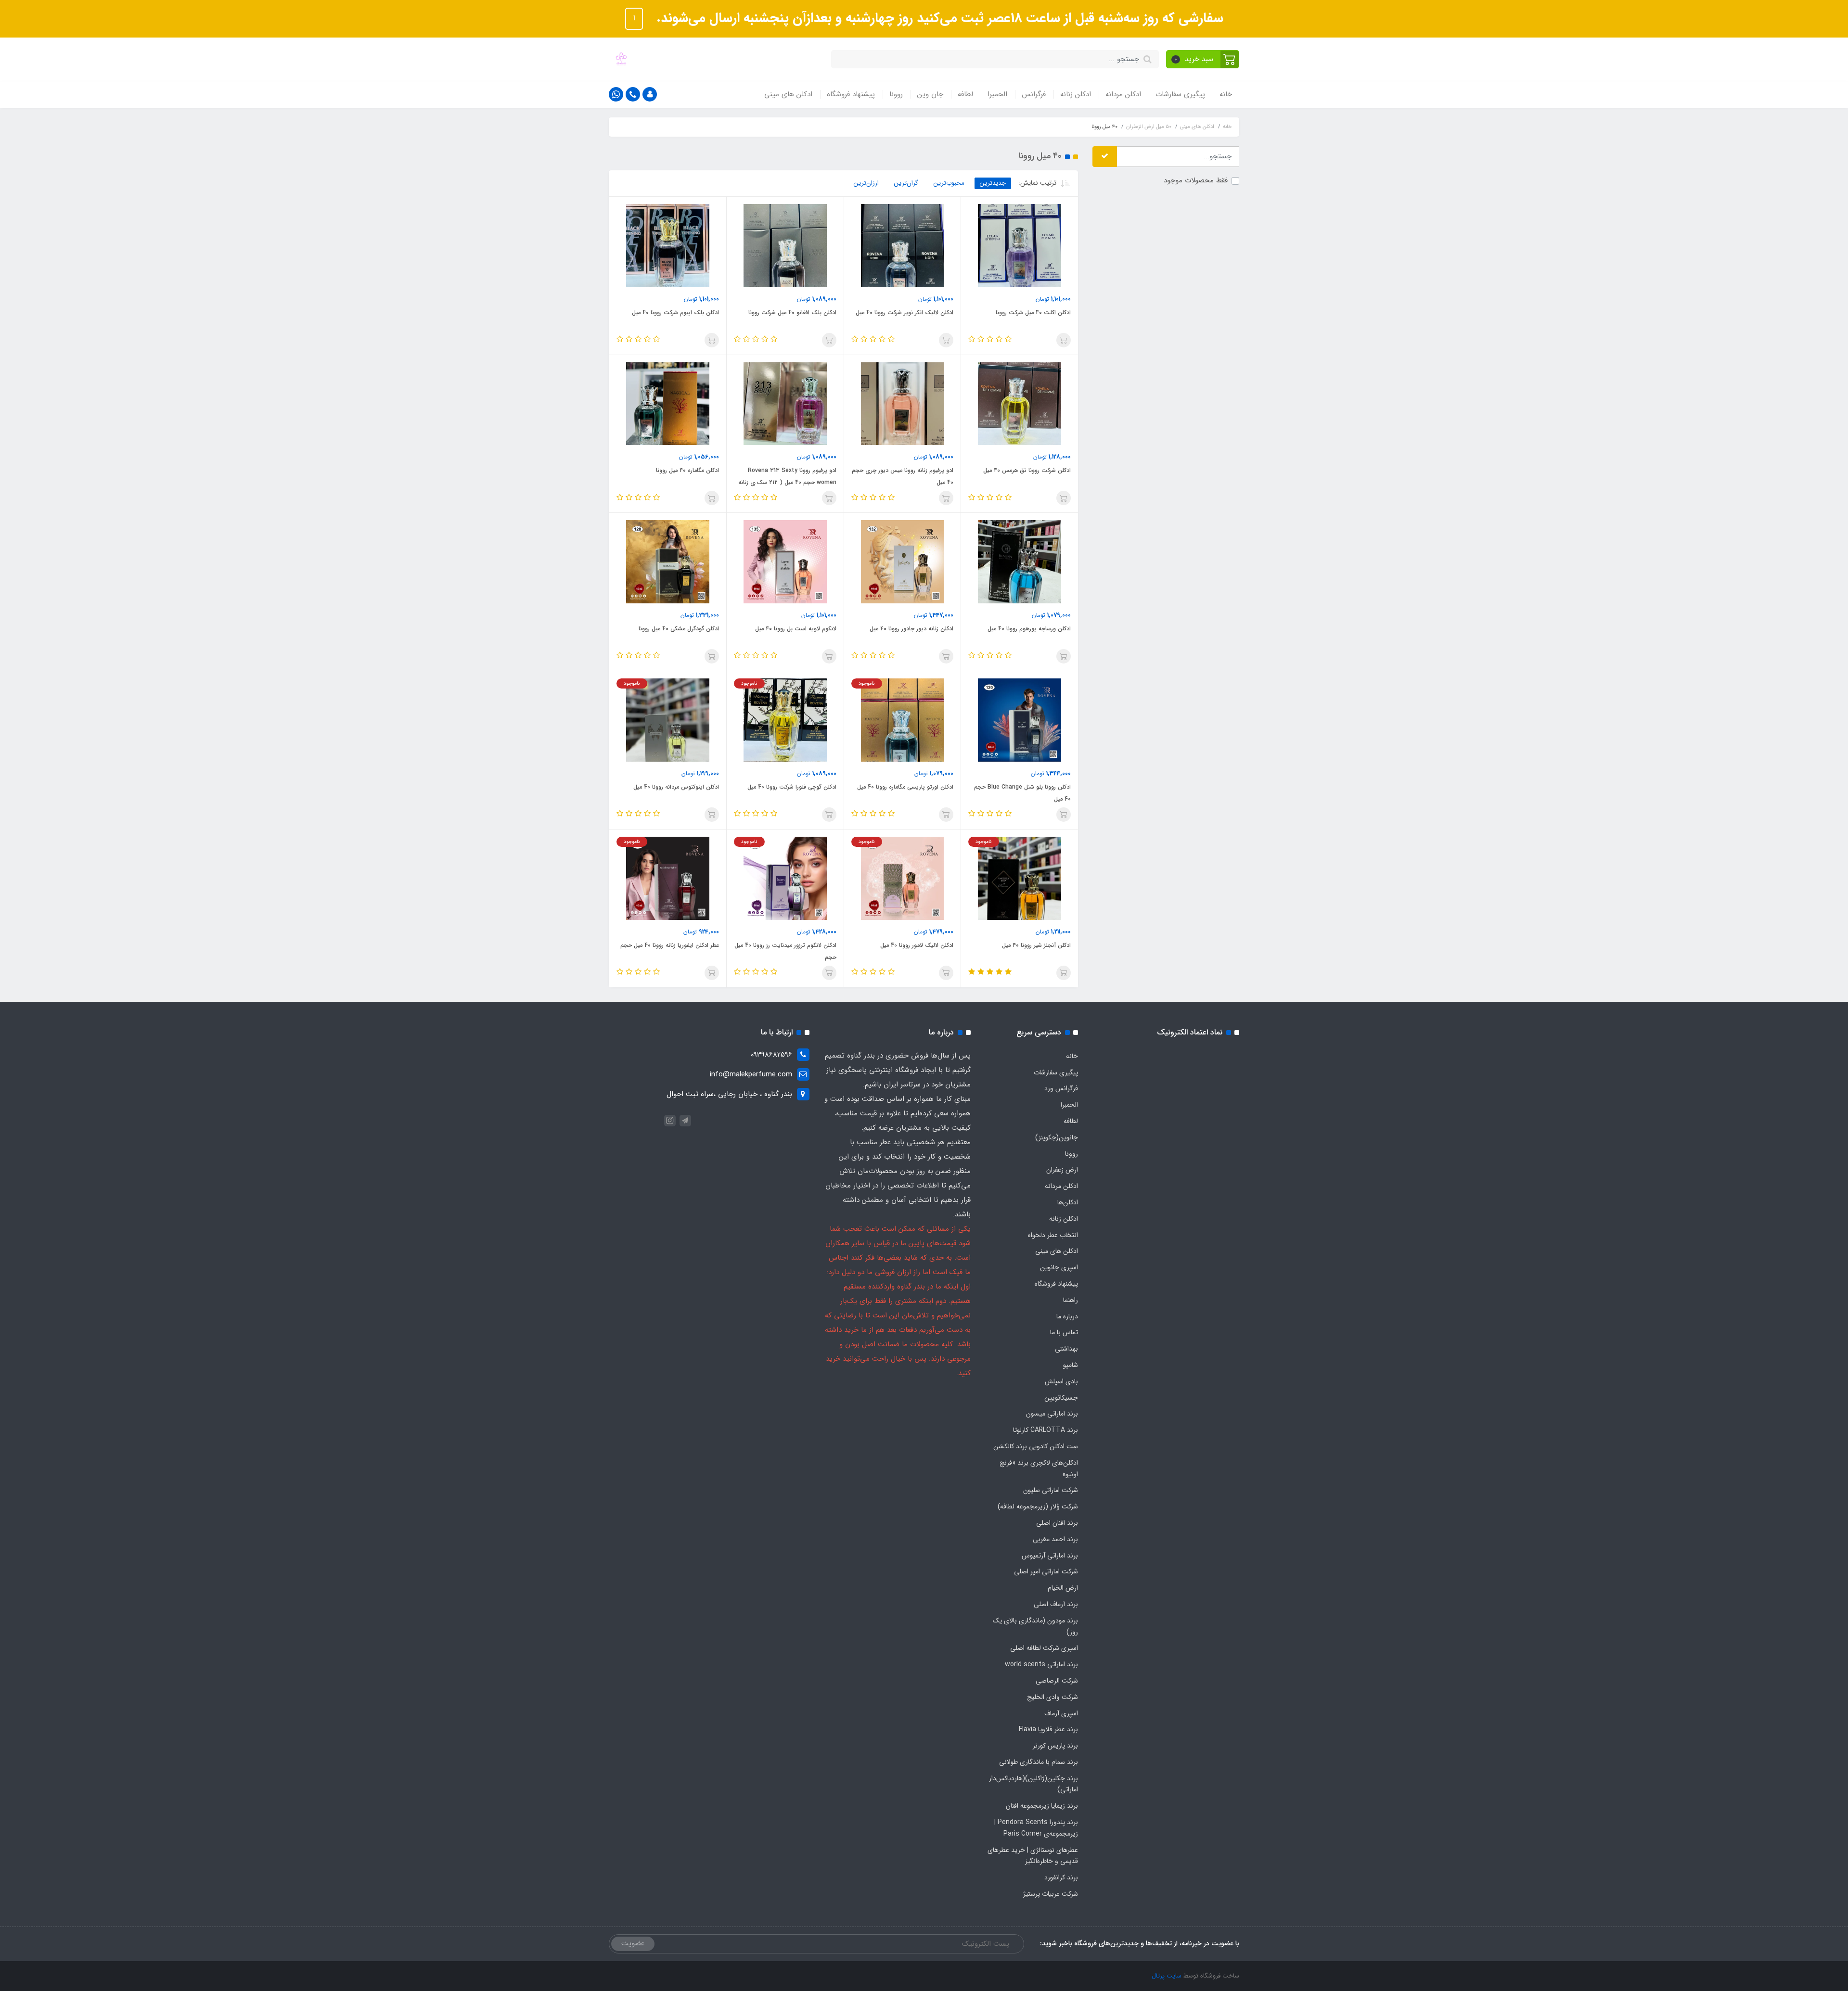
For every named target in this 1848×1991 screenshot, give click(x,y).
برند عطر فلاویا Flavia (1048, 1729)
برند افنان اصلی (1057, 1523)
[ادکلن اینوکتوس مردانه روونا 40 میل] (668, 720)
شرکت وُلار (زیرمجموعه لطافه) (1038, 1506)
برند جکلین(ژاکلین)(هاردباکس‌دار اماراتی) (1033, 1784)
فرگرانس (1034, 94)
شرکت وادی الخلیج (1052, 1697)
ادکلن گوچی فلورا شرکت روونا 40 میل (792, 787)
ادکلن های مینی (788, 94)
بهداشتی (1066, 1349)
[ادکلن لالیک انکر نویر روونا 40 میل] (903, 245)
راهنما (1071, 1300)
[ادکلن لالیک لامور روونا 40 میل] (903, 878)
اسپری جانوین (1059, 1267)
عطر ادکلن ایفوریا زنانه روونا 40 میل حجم (670, 945)
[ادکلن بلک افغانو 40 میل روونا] (785, 245)
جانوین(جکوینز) (1057, 1137)
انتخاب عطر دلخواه (1053, 1235)
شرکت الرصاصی (1057, 1681)
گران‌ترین (906, 183)
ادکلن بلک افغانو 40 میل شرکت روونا (792, 313)
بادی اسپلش (1061, 1381)
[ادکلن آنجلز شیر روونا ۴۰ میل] (1020, 878)
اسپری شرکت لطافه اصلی (1044, 1648)
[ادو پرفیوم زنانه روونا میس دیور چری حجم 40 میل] (903, 403)
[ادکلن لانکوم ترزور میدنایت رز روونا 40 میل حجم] (785, 878)
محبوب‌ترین (949, 183)
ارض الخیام (1063, 1588)
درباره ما (1067, 1316)
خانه (1226, 94)
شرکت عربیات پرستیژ (1051, 1894)
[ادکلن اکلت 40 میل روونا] (1020, 245)
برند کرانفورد (1061, 1877)
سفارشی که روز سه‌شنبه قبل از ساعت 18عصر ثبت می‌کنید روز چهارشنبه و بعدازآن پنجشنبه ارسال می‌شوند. (938, 18)
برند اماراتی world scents (1041, 1664)
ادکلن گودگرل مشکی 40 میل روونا (679, 629)
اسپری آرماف (1061, 1713)
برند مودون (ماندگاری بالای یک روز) (1035, 1626)
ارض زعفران (1062, 1170)
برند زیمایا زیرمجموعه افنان (1042, 1806)
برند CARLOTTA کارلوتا (1046, 1430)
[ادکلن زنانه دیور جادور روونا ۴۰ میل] (903, 562)
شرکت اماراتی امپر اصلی (1046, 1571)
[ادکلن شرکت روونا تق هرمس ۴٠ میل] (1020, 403)
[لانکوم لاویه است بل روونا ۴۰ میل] (785, 562)
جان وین (930, 94)
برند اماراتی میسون (1052, 1414)
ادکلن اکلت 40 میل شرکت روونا (1033, 313)
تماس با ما (1064, 1332)
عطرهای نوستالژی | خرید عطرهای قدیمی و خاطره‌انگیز (1033, 1856)
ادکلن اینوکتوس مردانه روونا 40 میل (676, 787)
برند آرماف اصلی (1056, 1604)
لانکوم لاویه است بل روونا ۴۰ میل (796, 629)
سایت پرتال (1167, 1976)
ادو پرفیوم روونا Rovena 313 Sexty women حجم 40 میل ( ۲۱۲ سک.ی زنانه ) (787, 482)
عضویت (633, 1943)
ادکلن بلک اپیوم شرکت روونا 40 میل (675, 313)
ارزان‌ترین (866, 183)
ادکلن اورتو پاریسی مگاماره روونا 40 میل (905, 787)
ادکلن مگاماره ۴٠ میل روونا (687, 470)
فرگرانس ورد (1061, 1088)
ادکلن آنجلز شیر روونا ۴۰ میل (1036, 945)
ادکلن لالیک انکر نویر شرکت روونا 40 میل (905, 313)
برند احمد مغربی (1055, 1539)
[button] (1203, 59)
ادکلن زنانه (1076, 94)
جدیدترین (993, 183)
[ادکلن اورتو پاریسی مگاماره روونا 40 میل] (903, 720)
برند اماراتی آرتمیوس (1050, 1556)
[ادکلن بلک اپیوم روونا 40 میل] (668, 245)
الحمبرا (997, 94)
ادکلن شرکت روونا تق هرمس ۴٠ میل (1027, 470)
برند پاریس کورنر (1055, 1746)
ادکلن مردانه (1123, 94)
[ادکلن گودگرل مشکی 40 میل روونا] (668, 562)
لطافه (965, 94)
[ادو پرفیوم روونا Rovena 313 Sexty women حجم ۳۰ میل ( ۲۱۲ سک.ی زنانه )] (785, 403)
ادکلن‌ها (1068, 1202)
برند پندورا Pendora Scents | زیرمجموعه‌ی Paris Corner (1036, 1828)
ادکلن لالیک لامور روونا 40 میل (917, 945)
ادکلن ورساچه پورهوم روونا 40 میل (1029, 629)
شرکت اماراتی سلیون (1051, 1490)
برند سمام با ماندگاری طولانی (1039, 1762)
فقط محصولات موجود (1196, 181)
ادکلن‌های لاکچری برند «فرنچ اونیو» (1039, 1468)
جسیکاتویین (1061, 1398)
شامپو (1071, 1365)
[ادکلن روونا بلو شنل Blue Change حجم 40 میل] (1020, 720)
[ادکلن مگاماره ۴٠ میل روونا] (668, 403)
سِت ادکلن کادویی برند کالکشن (1036, 1446)
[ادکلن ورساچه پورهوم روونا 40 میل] (1020, 562)
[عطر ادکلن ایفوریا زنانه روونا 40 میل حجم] (668, 878)
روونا (896, 94)
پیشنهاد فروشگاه (851, 94)
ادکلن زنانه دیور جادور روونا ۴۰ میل (911, 629)
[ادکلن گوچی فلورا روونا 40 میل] (785, 720)
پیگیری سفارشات (1180, 94)
